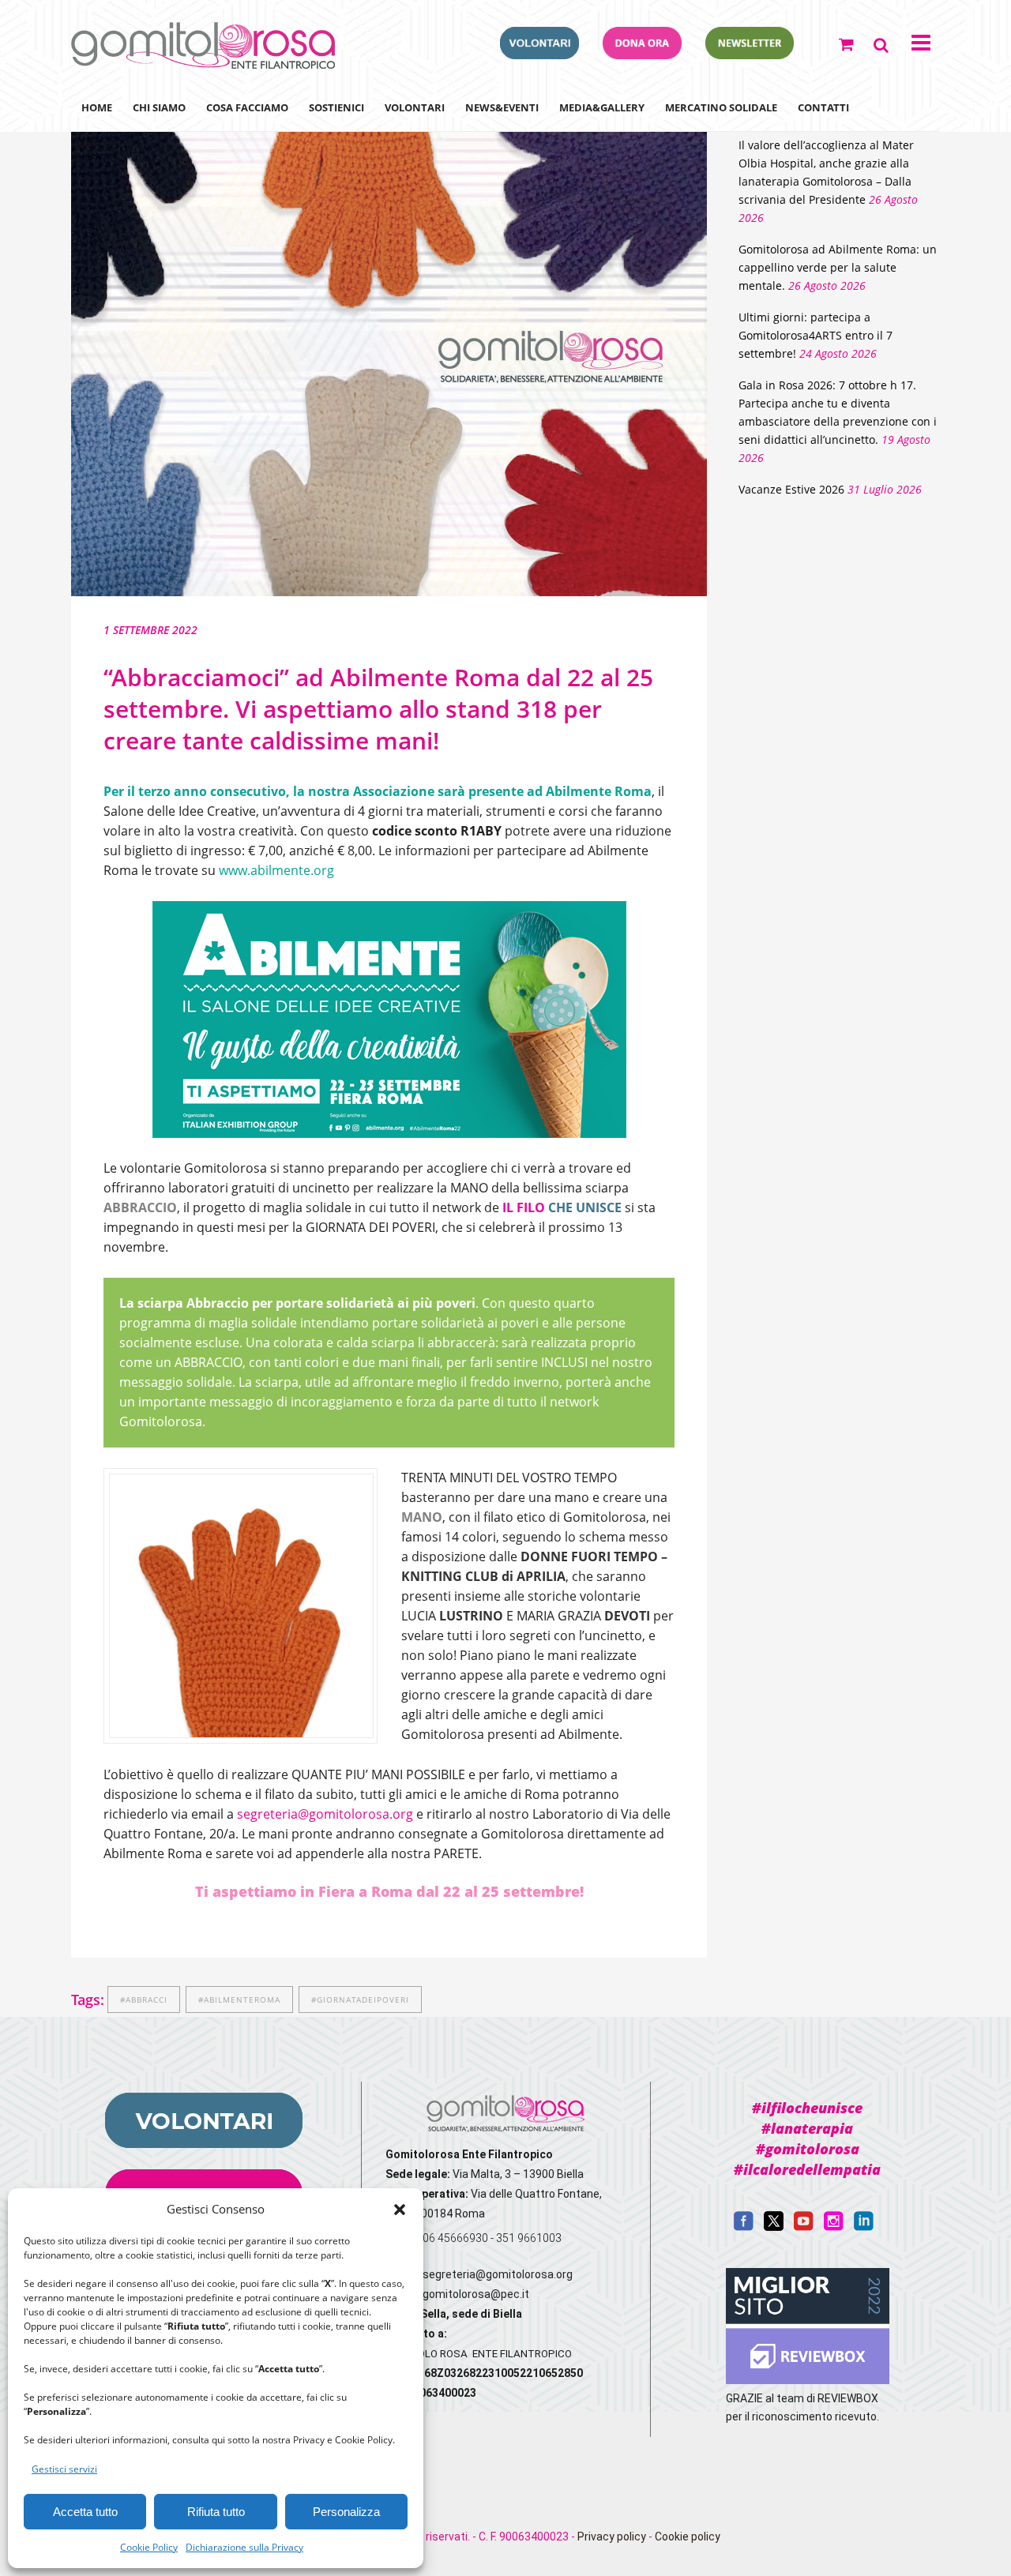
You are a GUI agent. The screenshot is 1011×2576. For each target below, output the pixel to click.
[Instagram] (834, 2227)
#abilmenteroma (239, 2000)
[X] (774, 2227)
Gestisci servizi (64, 2469)
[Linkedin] (864, 2227)
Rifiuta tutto (216, 2512)
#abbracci (144, 2000)
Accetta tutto (85, 2512)
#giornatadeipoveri (360, 2000)
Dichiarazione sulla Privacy (244, 2547)
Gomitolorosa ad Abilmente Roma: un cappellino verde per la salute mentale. (838, 267)
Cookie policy (688, 2537)
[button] (400, 2210)
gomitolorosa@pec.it (477, 2294)
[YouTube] (804, 2227)
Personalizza (346, 2512)
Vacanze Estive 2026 (791, 489)
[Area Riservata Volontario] (539, 54)
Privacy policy (612, 2537)
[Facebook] (744, 2227)
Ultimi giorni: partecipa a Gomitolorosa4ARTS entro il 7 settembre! (816, 335)
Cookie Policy (149, 2547)
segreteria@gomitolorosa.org (325, 1814)
